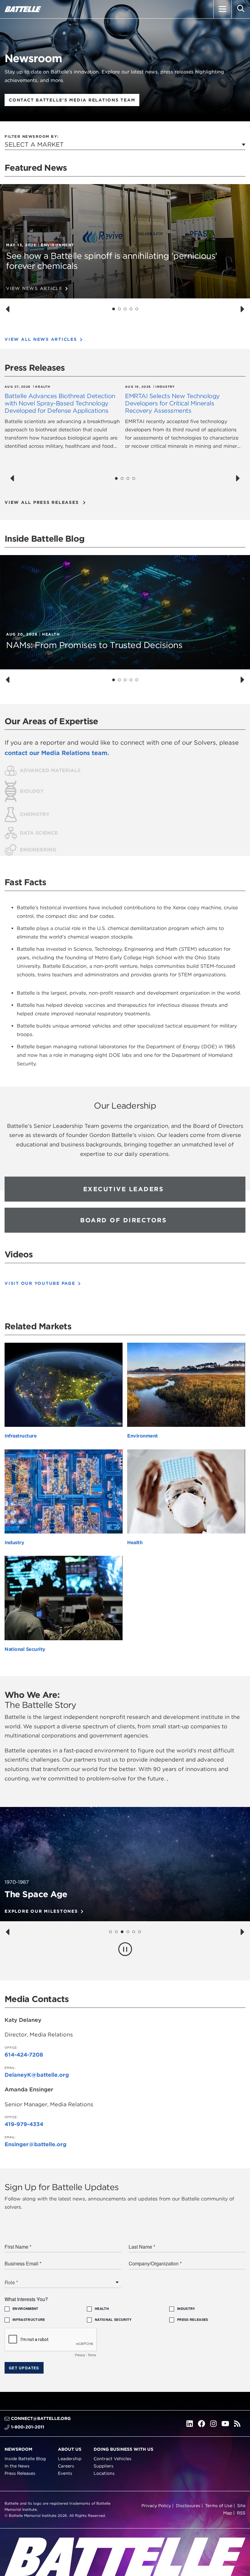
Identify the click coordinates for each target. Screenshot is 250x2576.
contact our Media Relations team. (57, 753)
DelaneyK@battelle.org (37, 2075)
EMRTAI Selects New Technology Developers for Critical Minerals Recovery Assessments (172, 403)
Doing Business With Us (123, 2449)
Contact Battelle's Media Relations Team (72, 100)
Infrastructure (21, 1436)
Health (135, 1543)
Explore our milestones (41, 1911)
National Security (25, 1649)
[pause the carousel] (125, 1949)
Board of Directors (123, 1220)
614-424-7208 (24, 2055)
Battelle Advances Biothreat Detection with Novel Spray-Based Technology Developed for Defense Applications (60, 403)
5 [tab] (137, 309)
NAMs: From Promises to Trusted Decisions (94, 645)
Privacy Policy (156, 2506)
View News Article (34, 288)
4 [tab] (131, 309)
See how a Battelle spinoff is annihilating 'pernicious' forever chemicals (112, 261)
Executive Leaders (124, 1189)
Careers (66, 2466)
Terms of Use (219, 2506)
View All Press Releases (42, 502)
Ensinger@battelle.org (36, 2144)
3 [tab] (125, 309)
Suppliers (104, 2466)
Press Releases (20, 2473)
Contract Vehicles (112, 2459)
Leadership (70, 2459)
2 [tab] (120, 309)
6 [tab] (140, 1932)
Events (65, 2473)
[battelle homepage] (23, 9)
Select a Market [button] (34, 144)
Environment (143, 1436)
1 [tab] (114, 309)
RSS (241, 2513)
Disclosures (188, 2506)
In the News (17, 2466)
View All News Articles (41, 339)
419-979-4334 (24, 2124)
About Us (70, 2449)
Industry (14, 1543)
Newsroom (18, 2449)
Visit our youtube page (40, 1283)
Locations (104, 2473)
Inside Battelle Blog (25, 2459)
